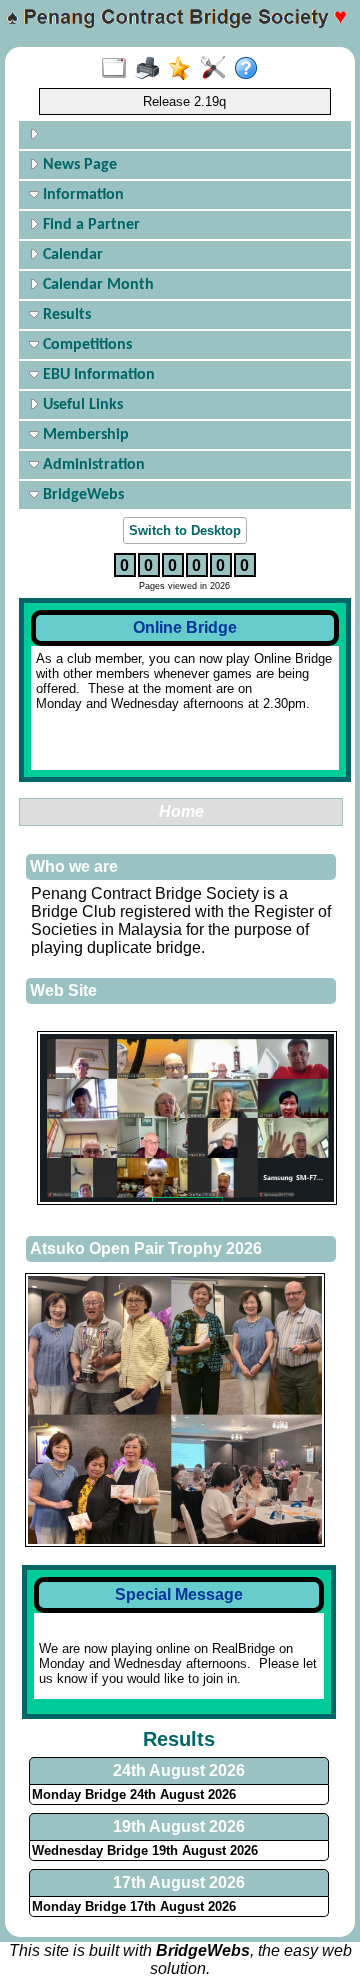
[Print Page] (151, 69)
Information (81, 195)
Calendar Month (96, 285)
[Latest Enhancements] (184, 69)
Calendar (71, 255)
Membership (84, 435)
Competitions (85, 345)
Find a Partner (89, 225)
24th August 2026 (179, 1770)
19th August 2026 (179, 1826)
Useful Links (81, 405)
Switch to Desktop (185, 530)
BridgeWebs (81, 495)
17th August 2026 (179, 1882)
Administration (92, 465)
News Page (78, 165)
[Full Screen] (118, 69)
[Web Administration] (217, 69)
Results (65, 315)
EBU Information (97, 375)
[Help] (250, 69)
